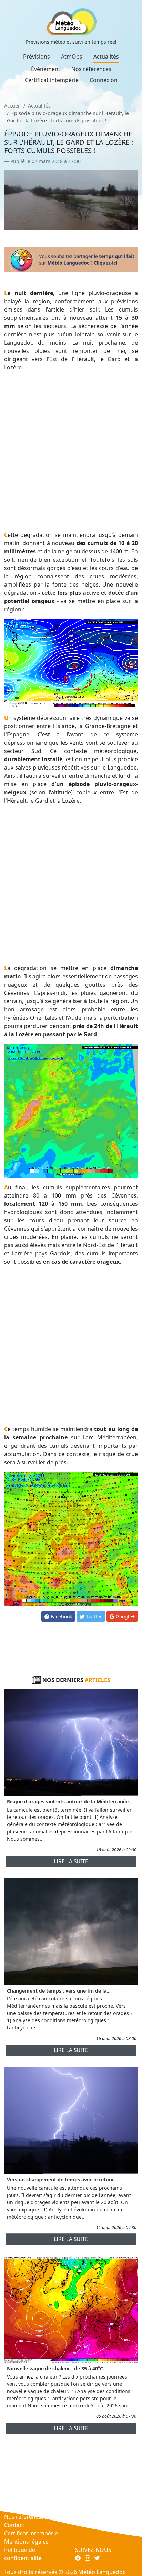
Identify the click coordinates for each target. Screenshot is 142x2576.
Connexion (104, 80)
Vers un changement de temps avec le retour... (62, 2180)
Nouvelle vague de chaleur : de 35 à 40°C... (57, 2368)
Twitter (93, 1616)
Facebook (61, 1616)
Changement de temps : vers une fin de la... (59, 1991)
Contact (14, 2525)
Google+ (125, 1616)
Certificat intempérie (52, 80)
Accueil (12, 106)
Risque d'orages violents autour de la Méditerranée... (70, 1801)
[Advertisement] (71, 451)
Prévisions (37, 57)
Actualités (106, 57)
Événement (46, 69)
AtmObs (72, 57)
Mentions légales (26, 2542)
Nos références (91, 69)
